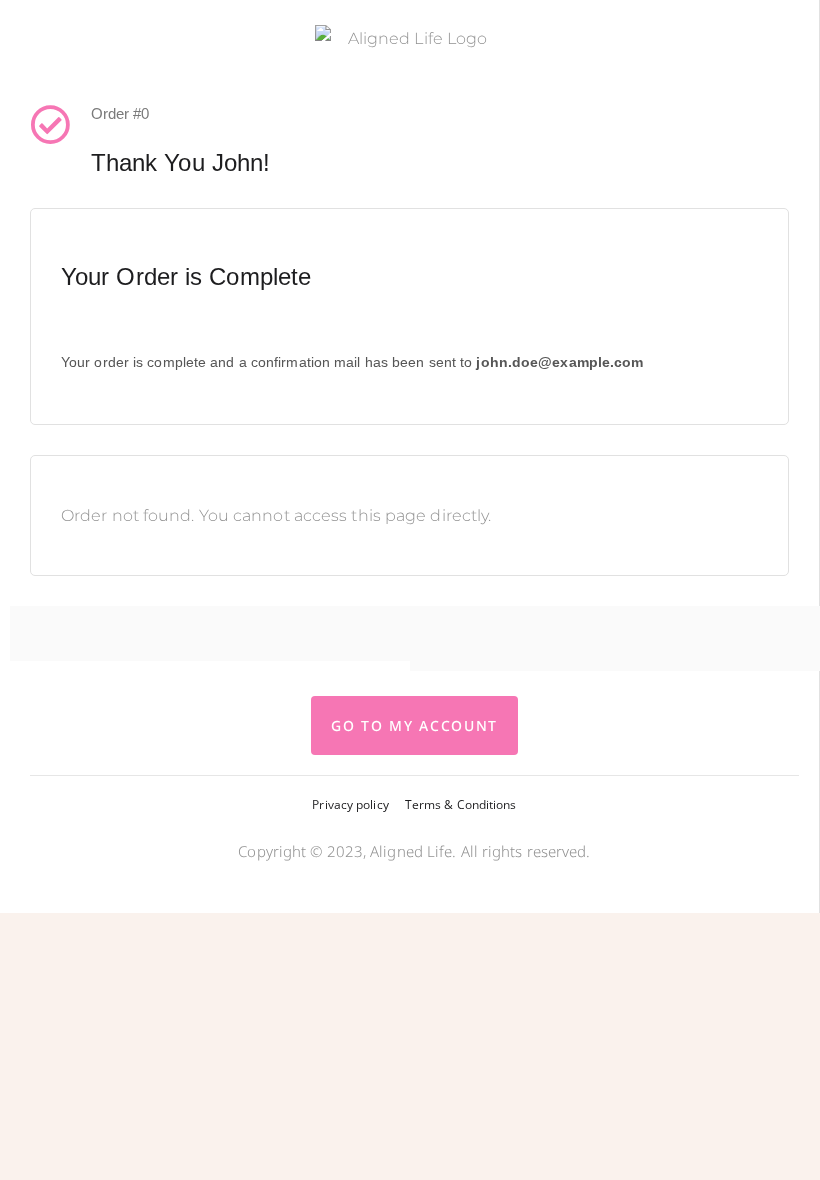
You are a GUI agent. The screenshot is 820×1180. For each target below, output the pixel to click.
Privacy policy (350, 804)
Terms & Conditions (461, 804)
